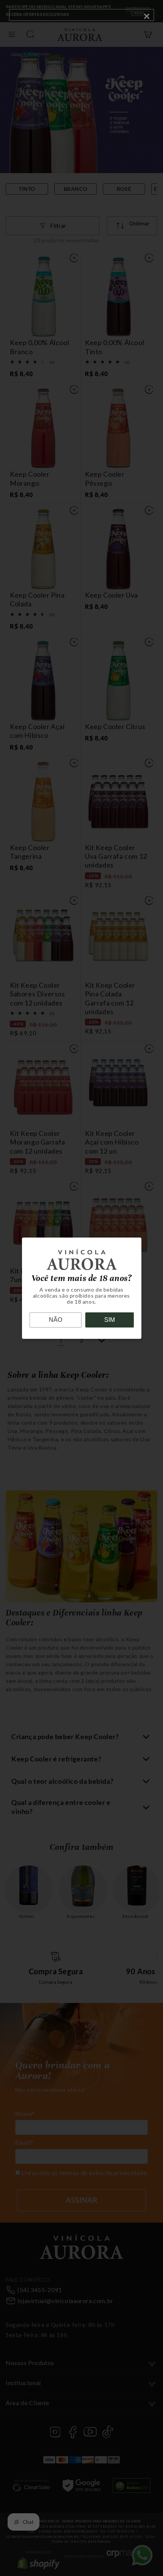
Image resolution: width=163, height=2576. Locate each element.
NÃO (56, 1320)
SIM (110, 1320)
